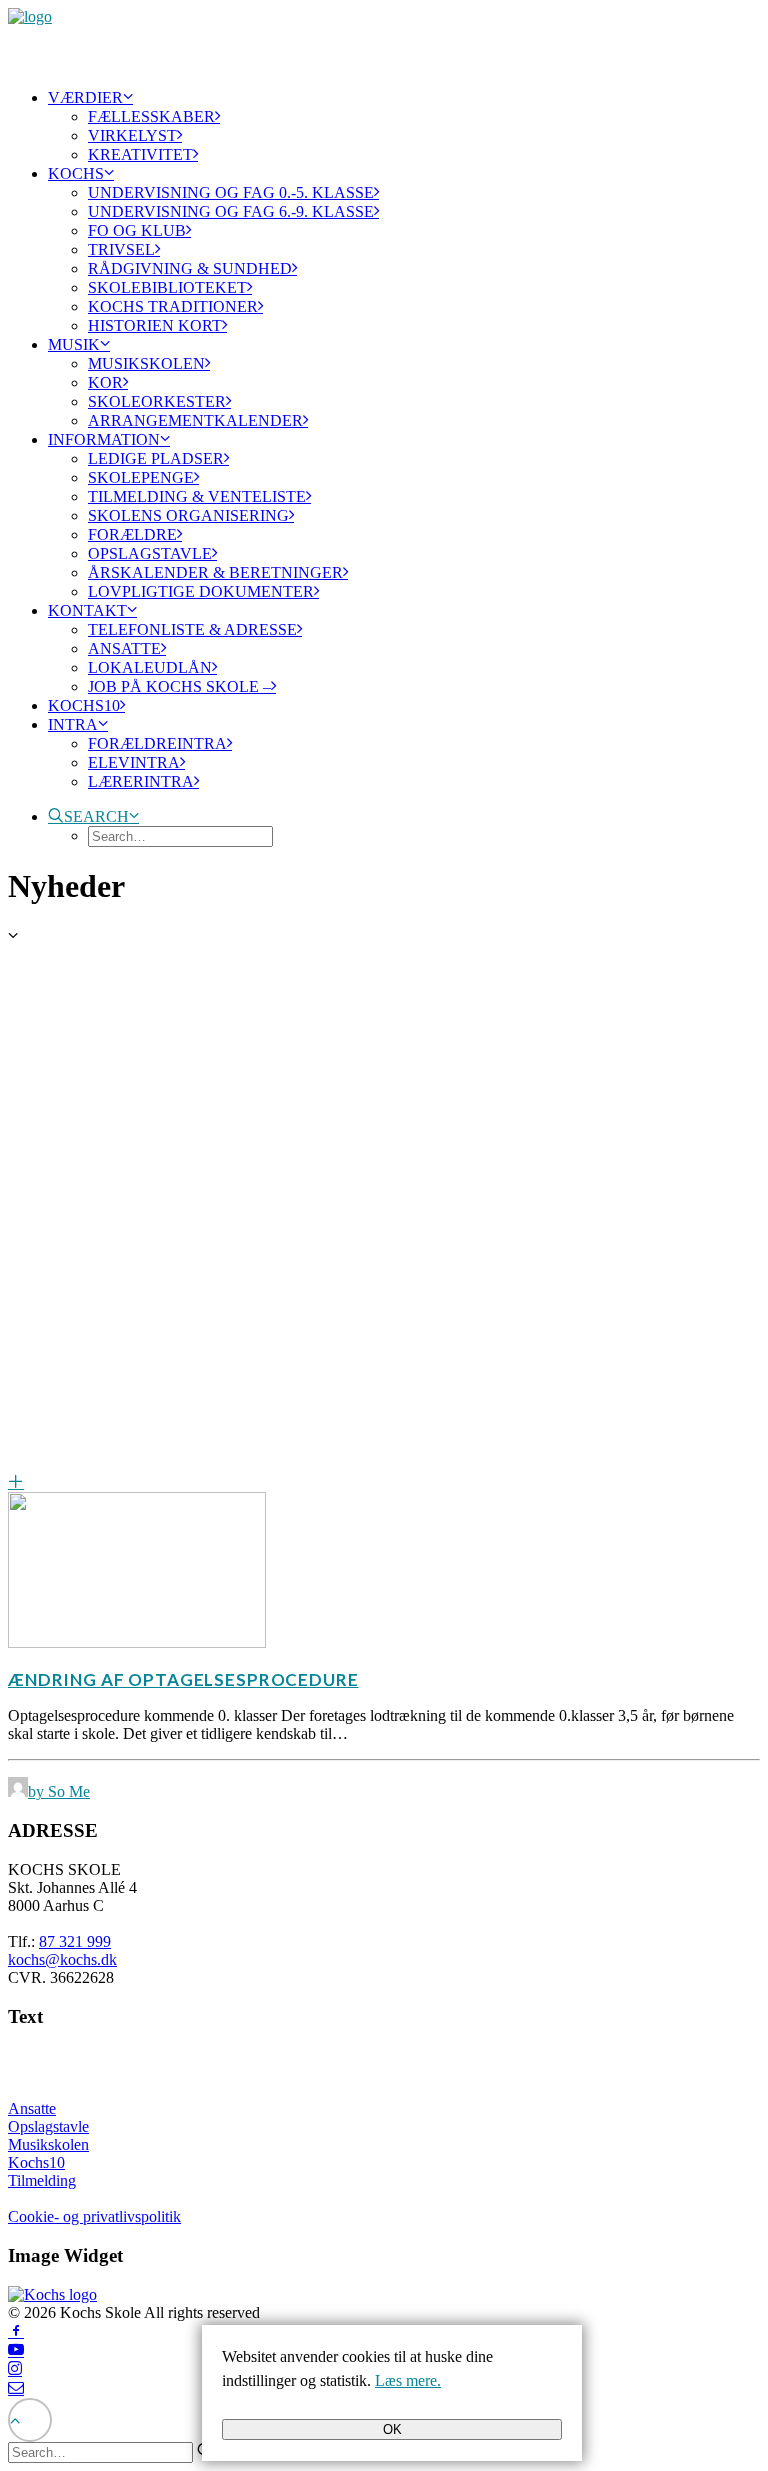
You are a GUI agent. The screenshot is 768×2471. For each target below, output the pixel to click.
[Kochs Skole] (384, 40)
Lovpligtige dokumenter (201, 591)
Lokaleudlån (150, 667)
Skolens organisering (188, 515)
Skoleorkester (157, 401)
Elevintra (134, 762)
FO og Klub (137, 230)
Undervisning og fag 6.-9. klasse (231, 211)
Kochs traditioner (173, 306)
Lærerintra (141, 781)
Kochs (76, 173)
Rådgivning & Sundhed (190, 268)
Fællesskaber (151, 116)
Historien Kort (155, 325)
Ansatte (124, 648)
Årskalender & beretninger (215, 572)
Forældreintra (157, 743)
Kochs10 (84, 705)
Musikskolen (146, 363)
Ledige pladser (156, 458)
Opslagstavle (150, 553)
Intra (73, 724)
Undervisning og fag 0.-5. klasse (231, 192)
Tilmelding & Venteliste (197, 496)
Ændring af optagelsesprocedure (183, 1679)
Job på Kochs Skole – (179, 686)
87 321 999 (75, 1941)
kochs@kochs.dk (62, 1959)
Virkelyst (132, 135)
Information (104, 439)
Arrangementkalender (195, 420)
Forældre (132, 534)
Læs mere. (408, 2380)
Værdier (85, 97)
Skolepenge (141, 477)
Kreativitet (140, 154)
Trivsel (121, 249)
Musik (74, 344)
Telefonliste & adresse (192, 629)
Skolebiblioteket (167, 287)
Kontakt (87, 610)
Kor (105, 382)
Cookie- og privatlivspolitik (94, 2216)
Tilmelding (42, 2180)
